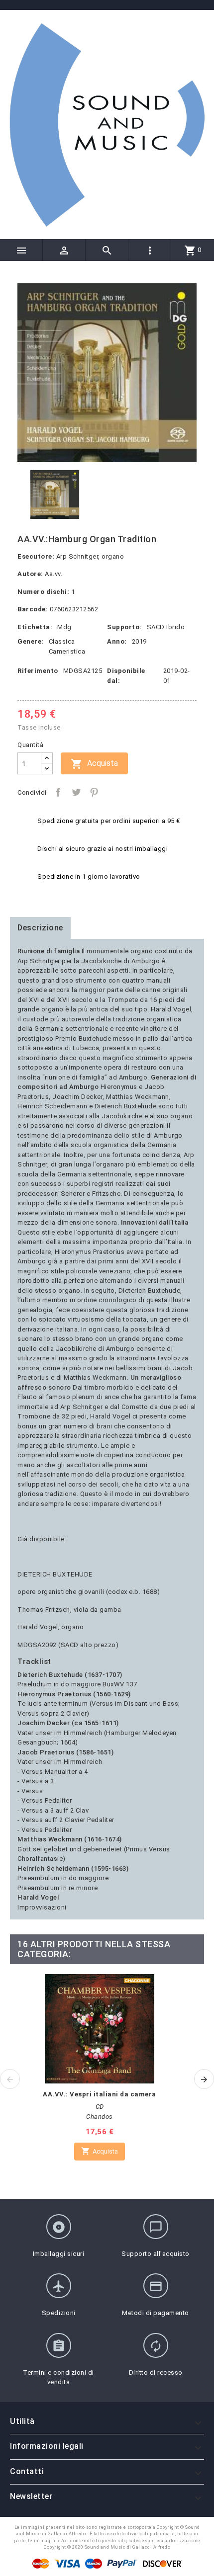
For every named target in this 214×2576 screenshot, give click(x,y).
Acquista (94, 764)
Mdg (64, 627)
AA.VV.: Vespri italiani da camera (100, 2094)
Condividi (58, 792)
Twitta (76, 792)
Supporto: (124, 627)
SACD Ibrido (166, 627)
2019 (139, 641)
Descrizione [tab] (40, 928)
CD (100, 2107)
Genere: (31, 641)
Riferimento (38, 671)
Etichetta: (35, 627)
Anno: (117, 641)
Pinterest (94, 792)
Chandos (100, 2117)
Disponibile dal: (126, 676)
